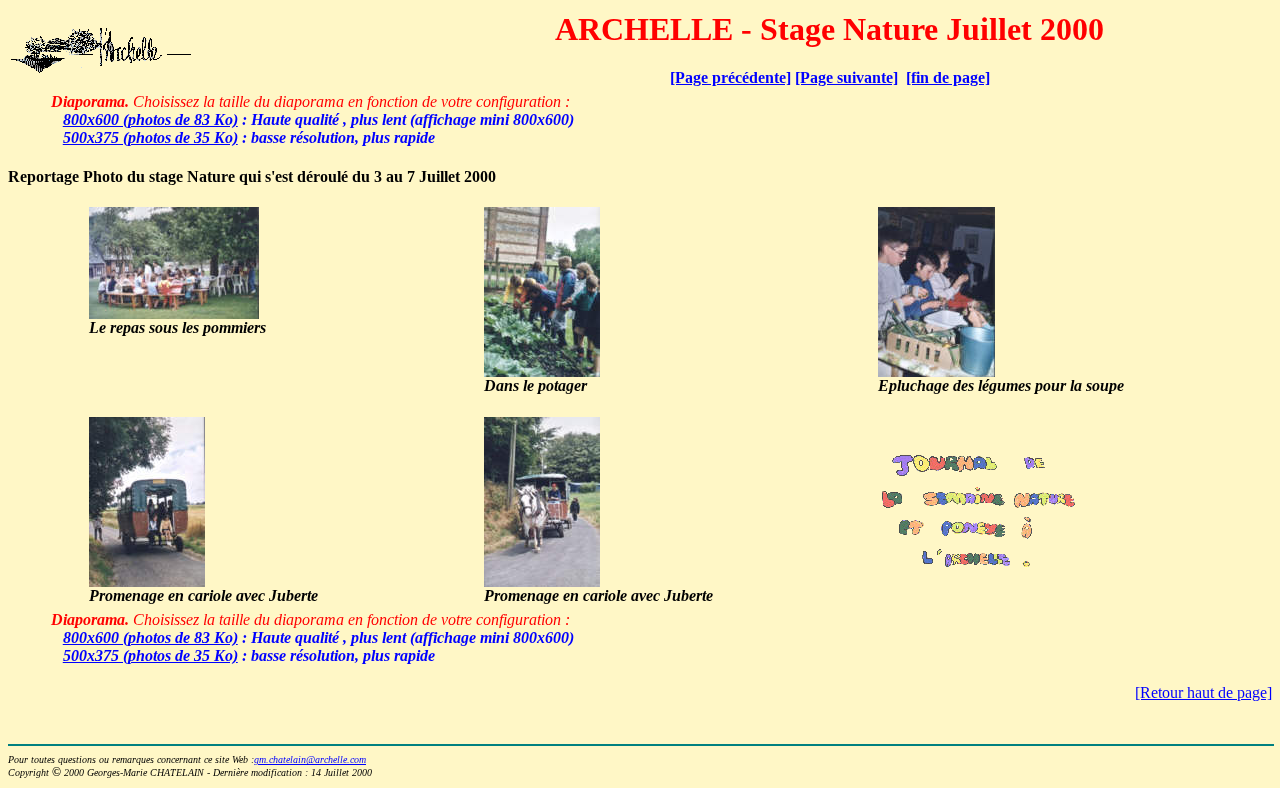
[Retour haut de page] (1203, 692)
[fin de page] (948, 77)
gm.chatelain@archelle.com (310, 759)
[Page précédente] (730, 77)
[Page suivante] (846, 77)
